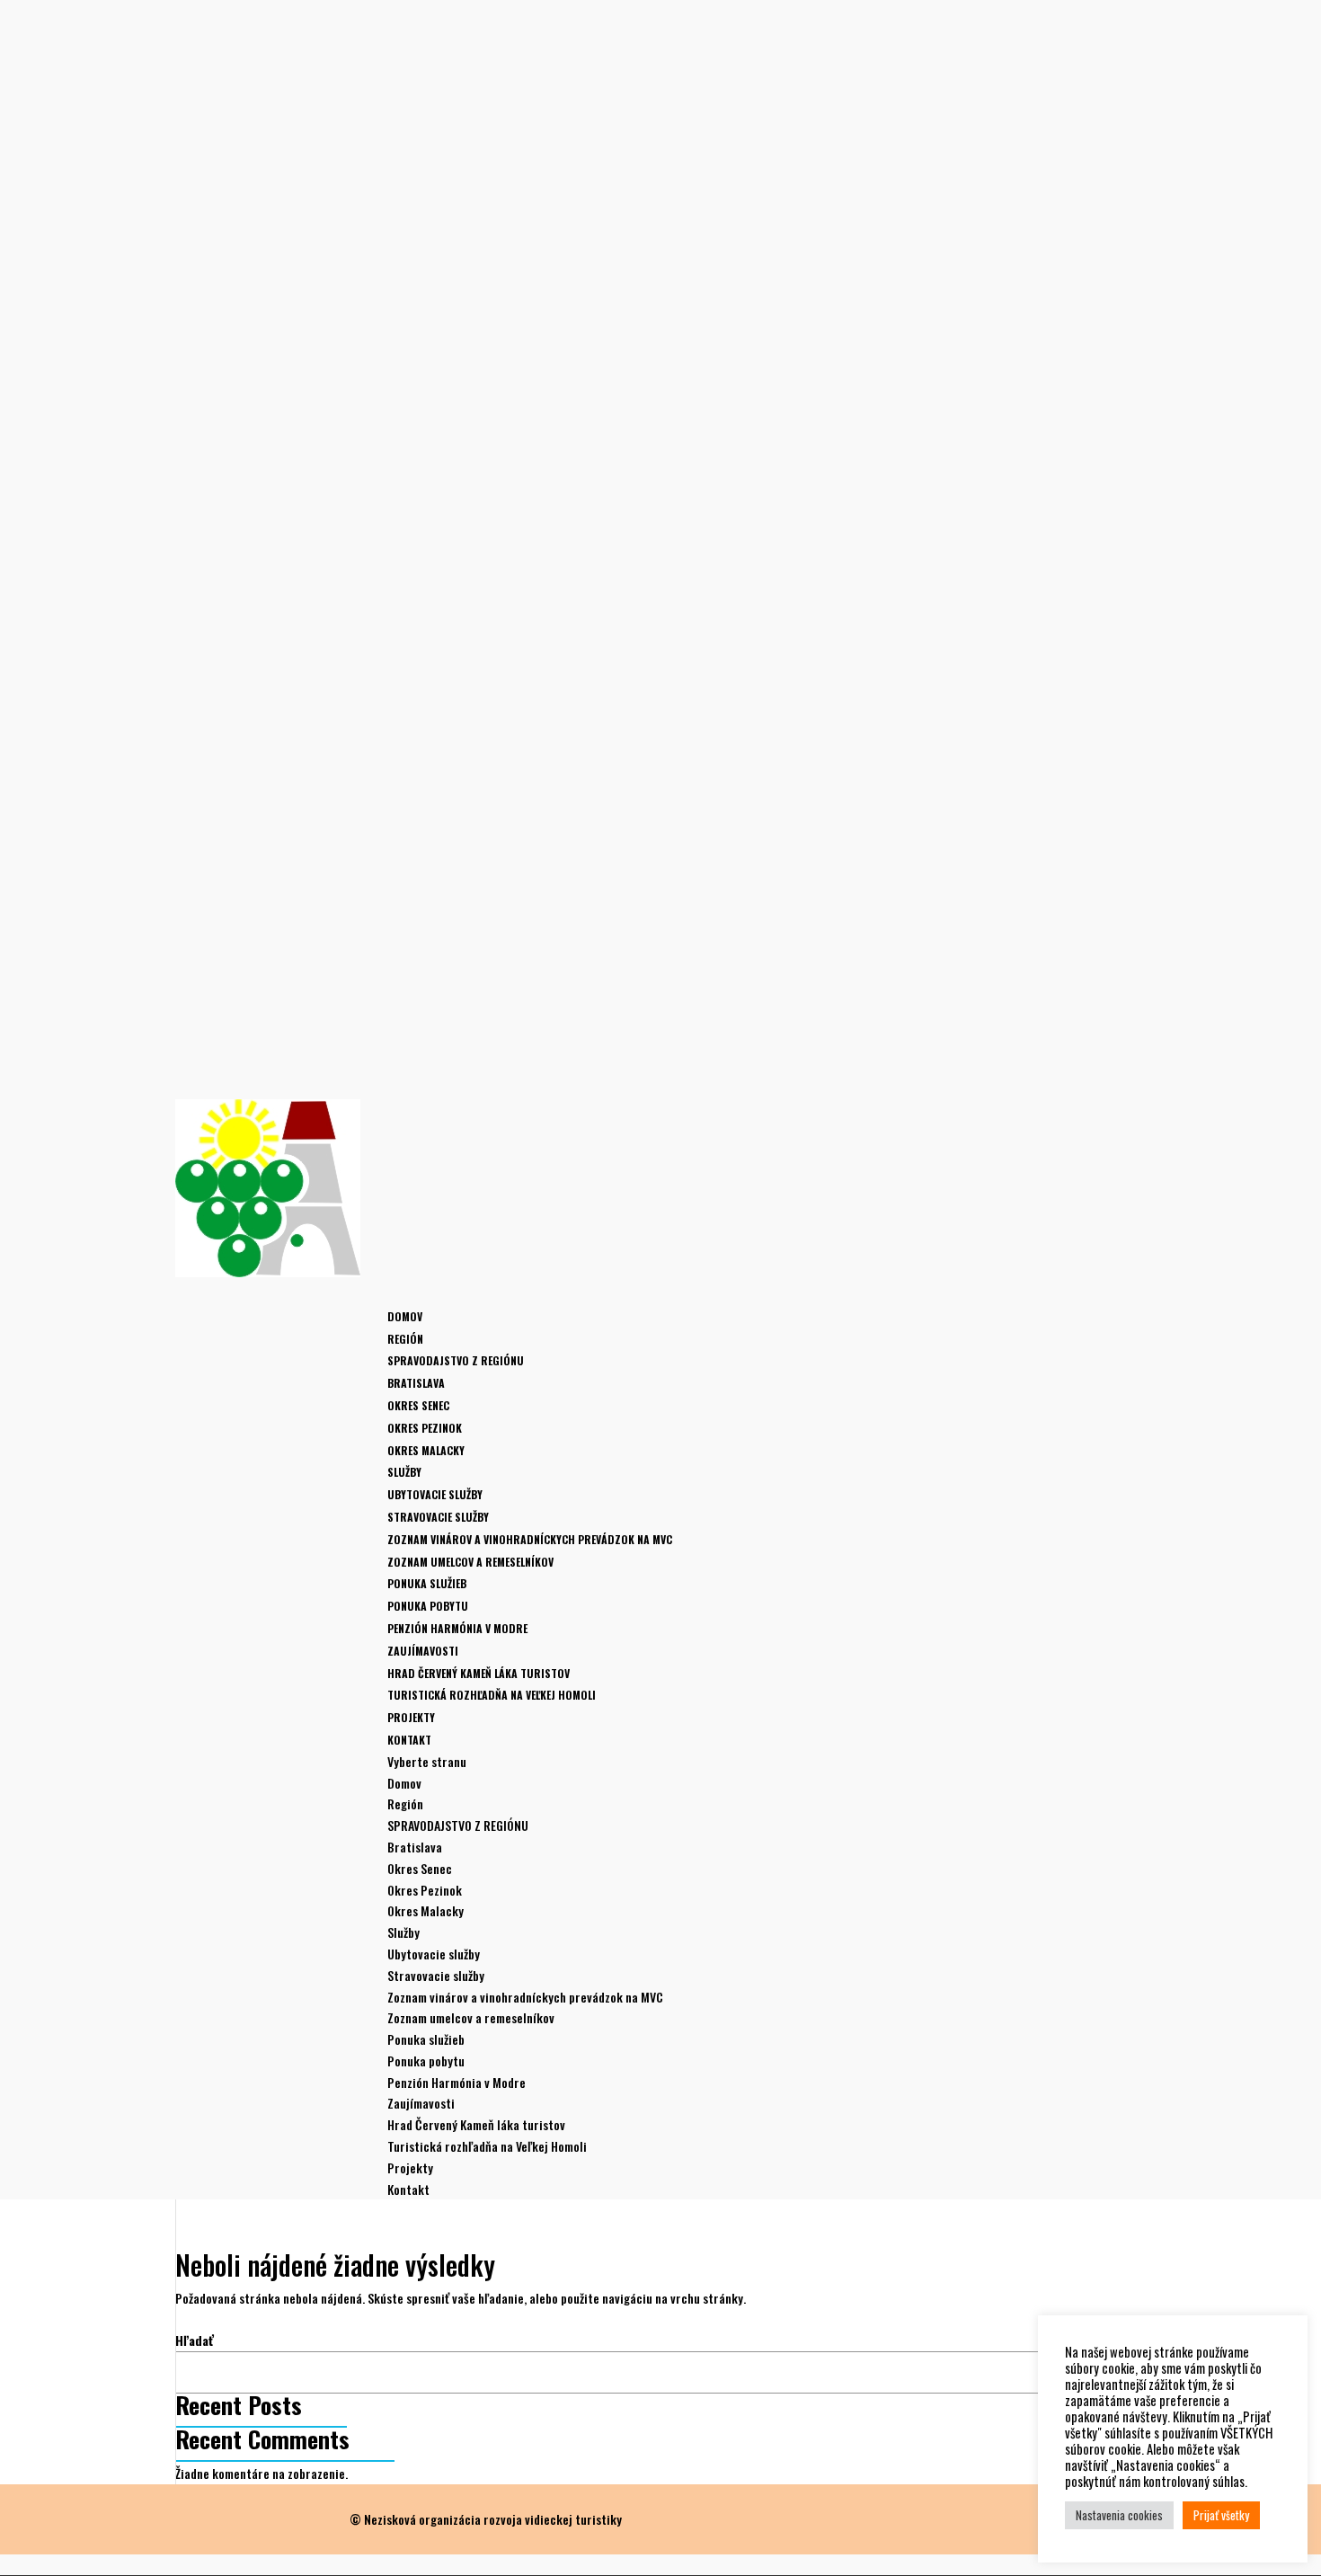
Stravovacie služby (438, 1517)
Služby (403, 1932)
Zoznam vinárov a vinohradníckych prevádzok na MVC (530, 1539)
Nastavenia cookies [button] (1119, 2515)
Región (405, 1803)
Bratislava (416, 1383)
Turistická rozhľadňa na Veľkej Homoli (492, 1695)
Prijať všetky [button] (1221, 2515)
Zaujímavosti (421, 2103)
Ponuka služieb (427, 1583)
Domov (405, 1316)
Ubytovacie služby (435, 1494)
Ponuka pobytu (428, 1606)
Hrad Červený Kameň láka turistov (479, 1673)
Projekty (410, 2167)
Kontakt (408, 2189)
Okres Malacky (426, 1450)
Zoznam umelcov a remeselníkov (470, 1562)
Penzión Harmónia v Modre (457, 1628)
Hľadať (195, 2340)
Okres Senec (418, 1405)
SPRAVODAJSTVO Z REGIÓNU (456, 1360)
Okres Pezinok (425, 1428)
